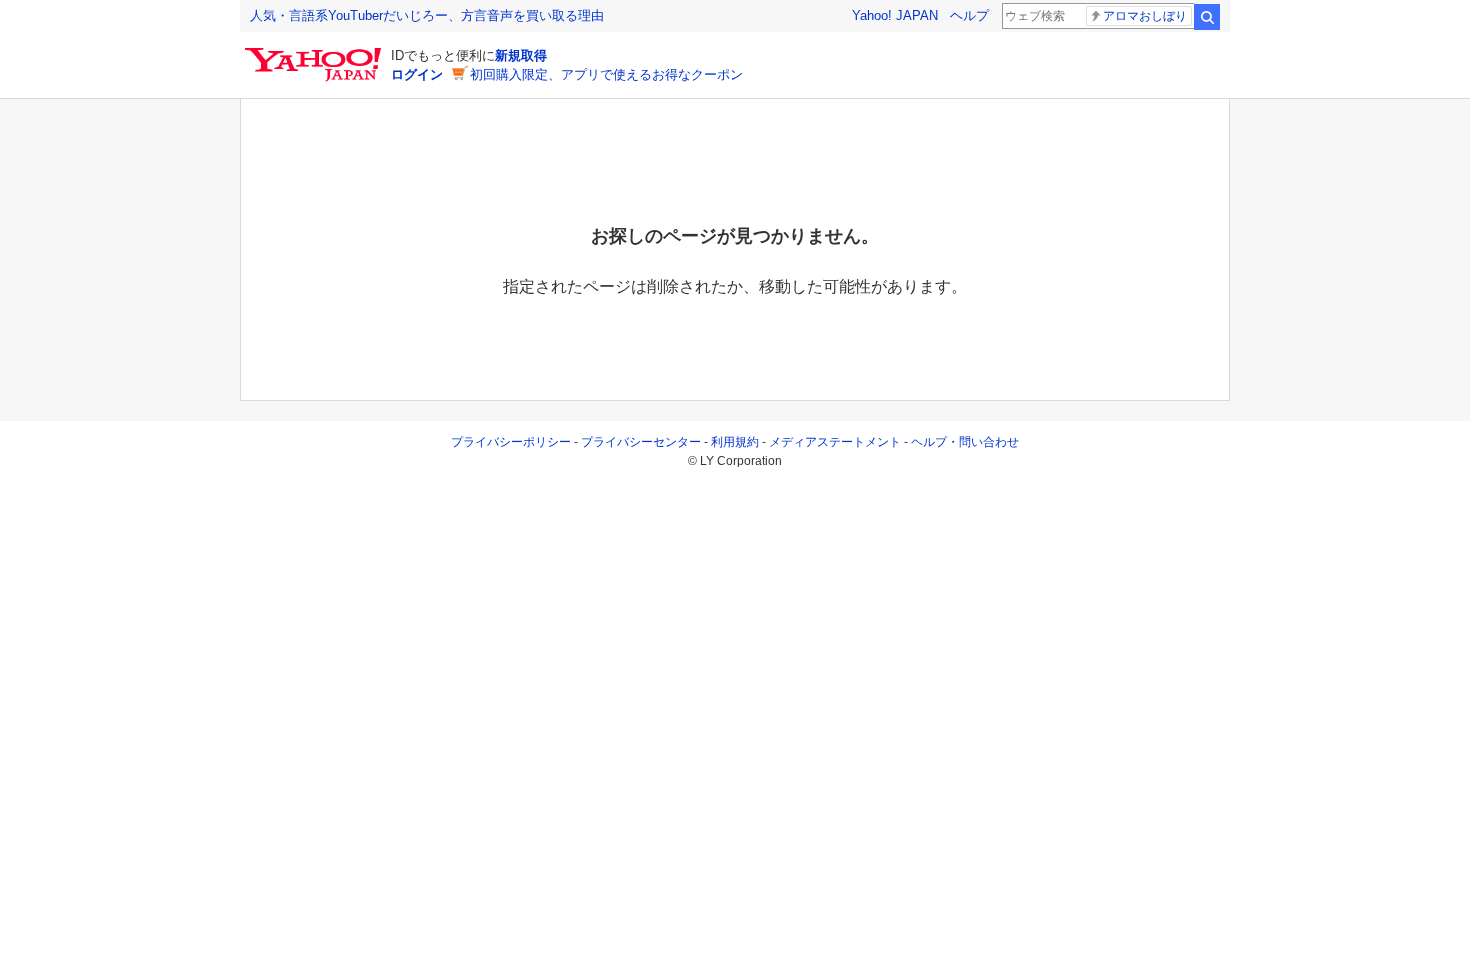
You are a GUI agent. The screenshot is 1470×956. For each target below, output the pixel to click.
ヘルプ (969, 15)
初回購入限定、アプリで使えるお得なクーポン (606, 74)
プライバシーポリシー (511, 442)
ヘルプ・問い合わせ (965, 442)
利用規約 (735, 442)
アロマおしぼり (1145, 16)
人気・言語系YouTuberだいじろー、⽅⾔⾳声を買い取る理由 (427, 15)
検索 (1207, 17)
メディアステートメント (835, 442)
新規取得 (521, 55)
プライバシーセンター (641, 442)
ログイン (417, 74)
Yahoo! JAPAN (895, 15)
